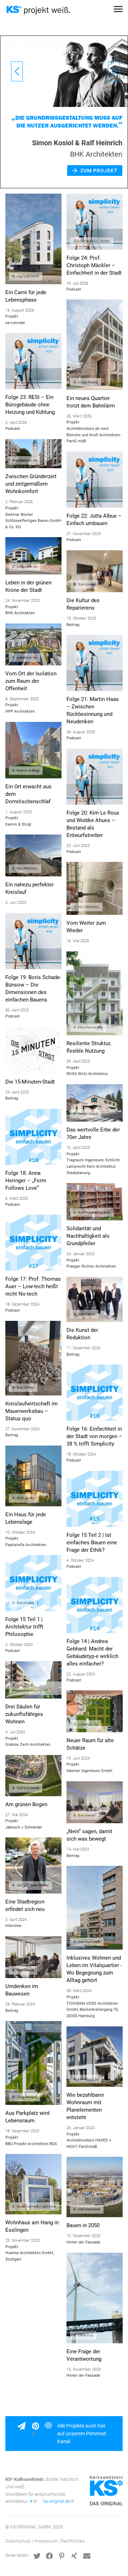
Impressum (46, 2541)
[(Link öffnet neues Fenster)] (38, 2434)
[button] (37, 2556)
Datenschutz (18, 2541)
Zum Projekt (99, 178)
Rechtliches (73, 2541)
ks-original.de (57, 2501)
